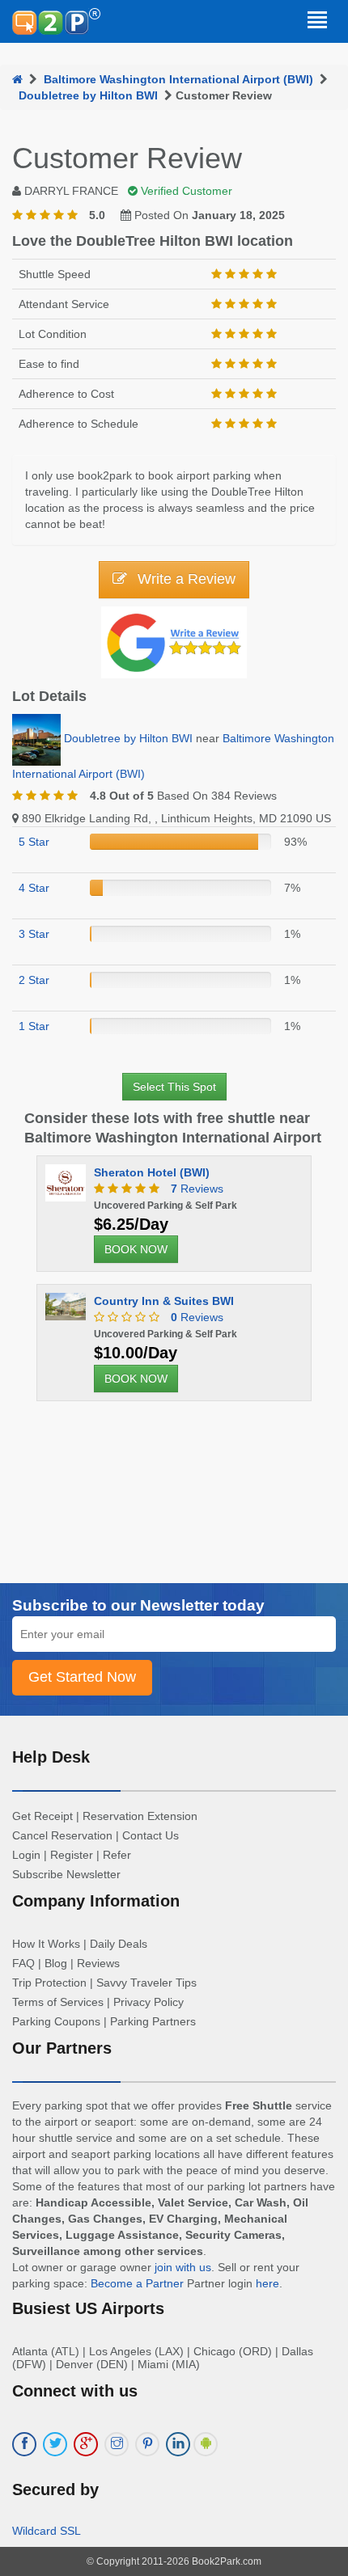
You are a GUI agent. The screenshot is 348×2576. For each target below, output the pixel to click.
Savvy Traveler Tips (146, 1983)
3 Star (34, 934)
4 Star (34, 888)
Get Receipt (42, 1816)
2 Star (34, 980)
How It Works (46, 1944)
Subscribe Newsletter (66, 1874)
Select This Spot (174, 1087)
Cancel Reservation (62, 1835)
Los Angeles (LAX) (136, 2351)
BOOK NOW (136, 1249)
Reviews (197, 1189)
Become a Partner (137, 2283)
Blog (56, 1963)
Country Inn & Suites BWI (164, 1301)
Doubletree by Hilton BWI (88, 95)
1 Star (34, 1026)
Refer (117, 1855)
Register (72, 1855)
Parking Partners (153, 2021)
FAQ (23, 1963)
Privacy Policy (149, 2002)
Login (26, 1855)
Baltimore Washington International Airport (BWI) (178, 79)
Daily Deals (119, 1944)
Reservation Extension (140, 1816)
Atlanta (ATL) (46, 2351)
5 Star (34, 842)
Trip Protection (49, 1983)
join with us (183, 2267)
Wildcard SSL (47, 2531)
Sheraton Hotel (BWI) (152, 1172)
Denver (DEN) (92, 2364)
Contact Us (151, 1835)
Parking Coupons (56, 2021)
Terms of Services (58, 2002)
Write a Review (185, 579)
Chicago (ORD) (233, 2351)
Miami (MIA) (169, 2364)
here (267, 2283)
